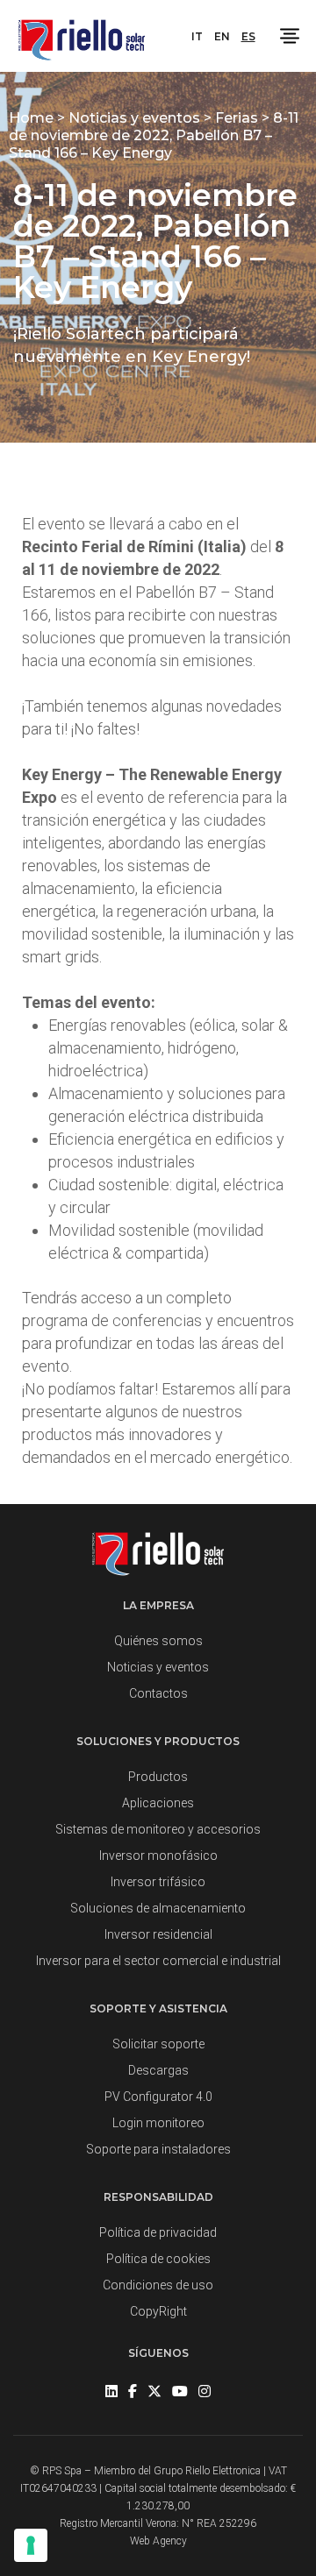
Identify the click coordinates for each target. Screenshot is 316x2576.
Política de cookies (158, 2259)
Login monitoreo (158, 2123)
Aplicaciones (158, 1803)
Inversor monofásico (158, 1856)
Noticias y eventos (136, 118)
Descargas (158, 2070)
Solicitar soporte (158, 2044)
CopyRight (158, 2311)
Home (33, 118)
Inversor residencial (158, 1934)
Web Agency (158, 2541)
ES (248, 36)
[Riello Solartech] (82, 36)
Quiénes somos (158, 1641)
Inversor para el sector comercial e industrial (158, 1961)
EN (222, 36)
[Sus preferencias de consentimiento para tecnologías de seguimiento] (31, 2545)
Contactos (158, 1693)
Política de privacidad (158, 2232)
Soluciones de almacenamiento (158, 1908)
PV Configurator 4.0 (158, 2097)
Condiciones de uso (158, 2285)
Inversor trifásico (158, 1882)
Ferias (238, 118)
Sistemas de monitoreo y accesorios (158, 1829)
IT (197, 36)
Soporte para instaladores (158, 2149)
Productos (158, 1777)
